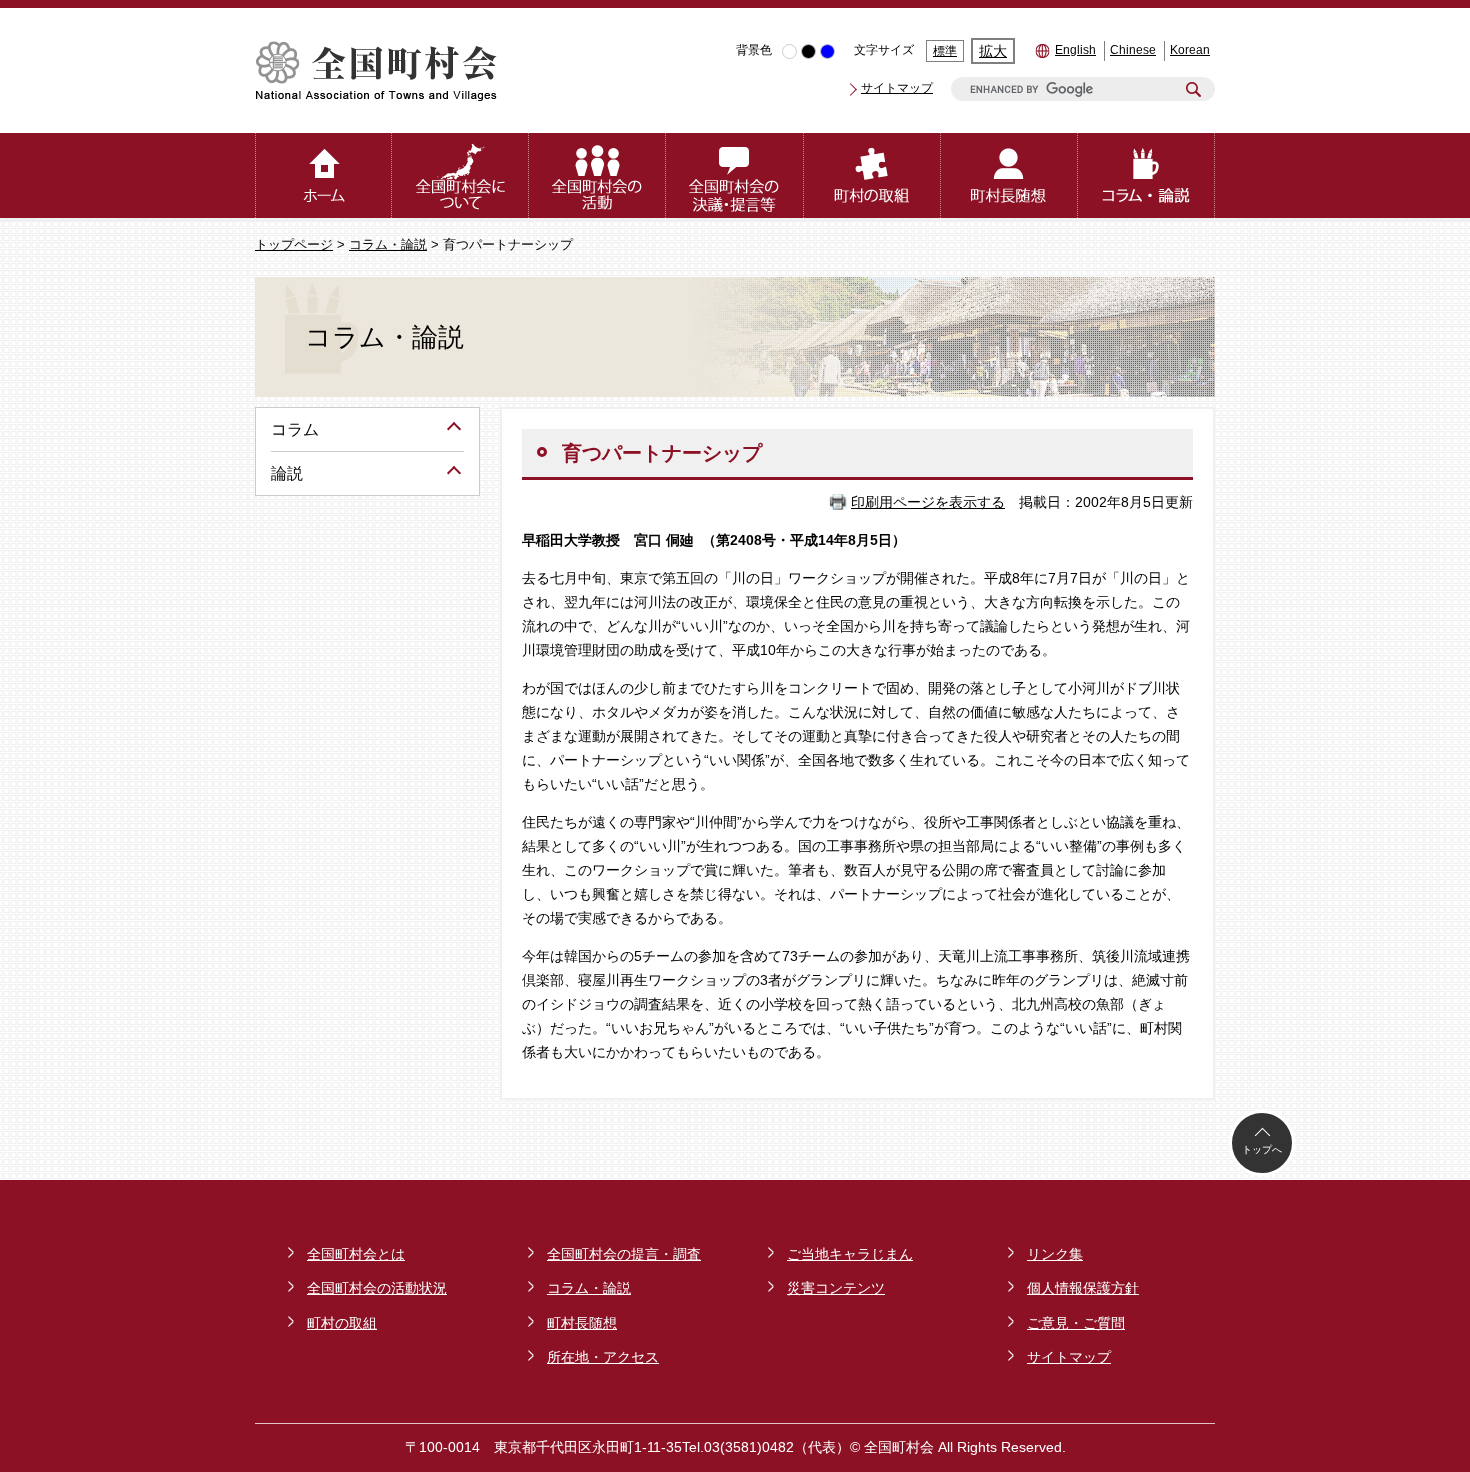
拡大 (993, 51)
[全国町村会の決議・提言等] (734, 175)
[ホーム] (323, 175)
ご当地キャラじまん (850, 1254)
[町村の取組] (872, 175)
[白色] (789, 51)
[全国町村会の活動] (597, 175)
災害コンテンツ (836, 1288)
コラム (295, 429)
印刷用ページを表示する (928, 502)
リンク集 (1055, 1254)
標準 (945, 51)
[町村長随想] (1009, 175)
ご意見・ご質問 (1076, 1323)
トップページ (294, 245)
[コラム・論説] (1146, 175)
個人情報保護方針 (1083, 1288)
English (1075, 50)
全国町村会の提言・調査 (624, 1254)
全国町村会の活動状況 (377, 1288)
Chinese (1133, 50)
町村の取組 (342, 1323)
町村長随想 (582, 1323)
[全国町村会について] (460, 175)
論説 (287, 473)
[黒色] (808, 51)
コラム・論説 (388, 245)
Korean (1190, 50)
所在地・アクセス (603, 1357)
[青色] (827, 51)
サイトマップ (897, 88)
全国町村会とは (356, 1254)
